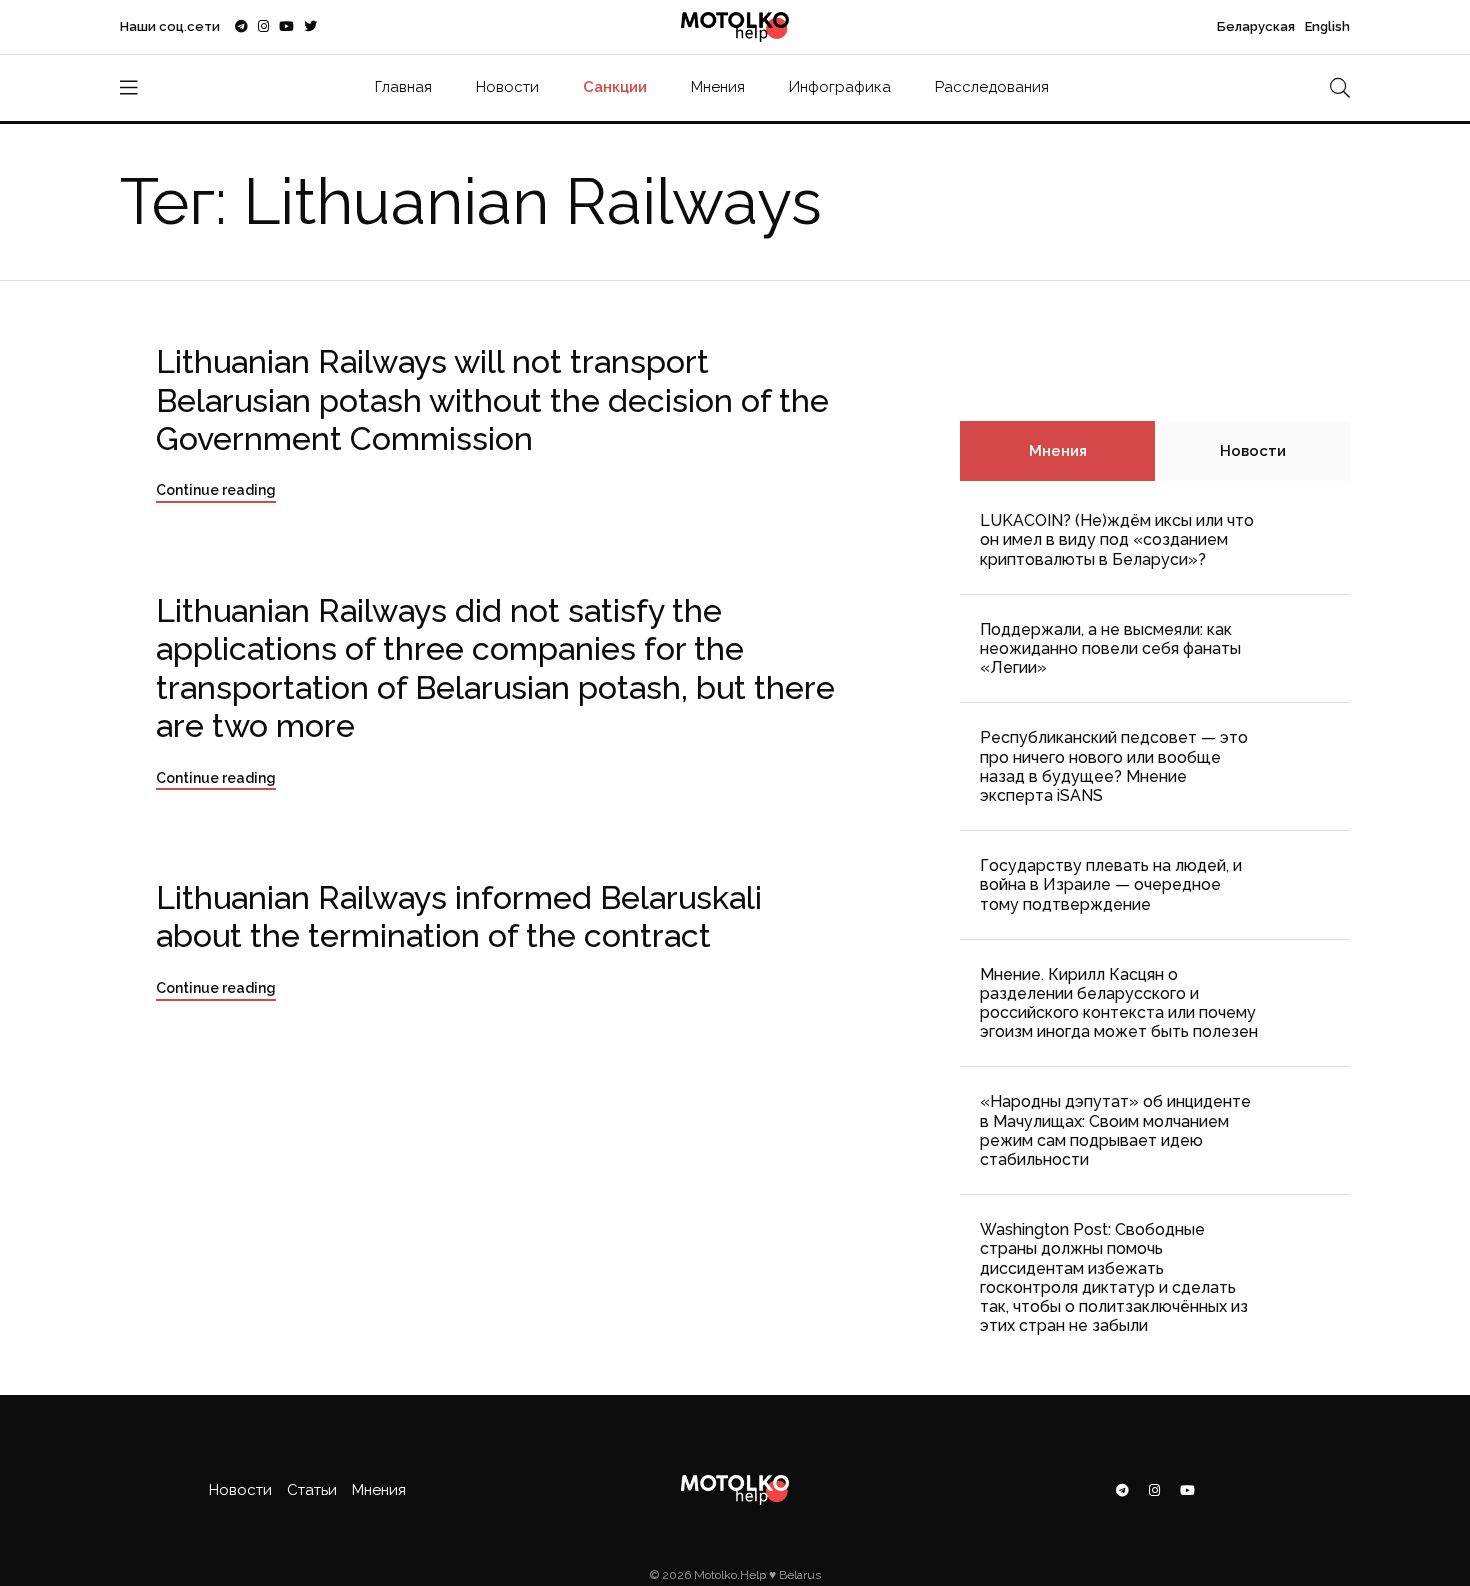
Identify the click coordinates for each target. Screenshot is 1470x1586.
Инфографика (840, 87)
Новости (507, 87)
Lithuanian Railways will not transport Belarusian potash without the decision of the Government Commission (492, 400)
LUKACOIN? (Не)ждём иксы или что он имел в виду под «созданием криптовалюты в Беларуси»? (1117, 539)
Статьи (312, 1490)
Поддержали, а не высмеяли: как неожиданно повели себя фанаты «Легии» (1110, 648)
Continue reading (216, 490)
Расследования (992, 87)
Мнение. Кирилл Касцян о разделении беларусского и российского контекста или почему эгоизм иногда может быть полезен (1119, 1003)
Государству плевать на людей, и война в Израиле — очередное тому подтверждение (1111, 884)
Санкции (615, 87)
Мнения (718, 87)
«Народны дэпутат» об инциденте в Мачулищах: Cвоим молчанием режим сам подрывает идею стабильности (1115, 1130)
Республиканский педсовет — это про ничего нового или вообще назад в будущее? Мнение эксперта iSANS (1114, 766)
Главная (403, 87)
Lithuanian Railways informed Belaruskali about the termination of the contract (459, 916)
